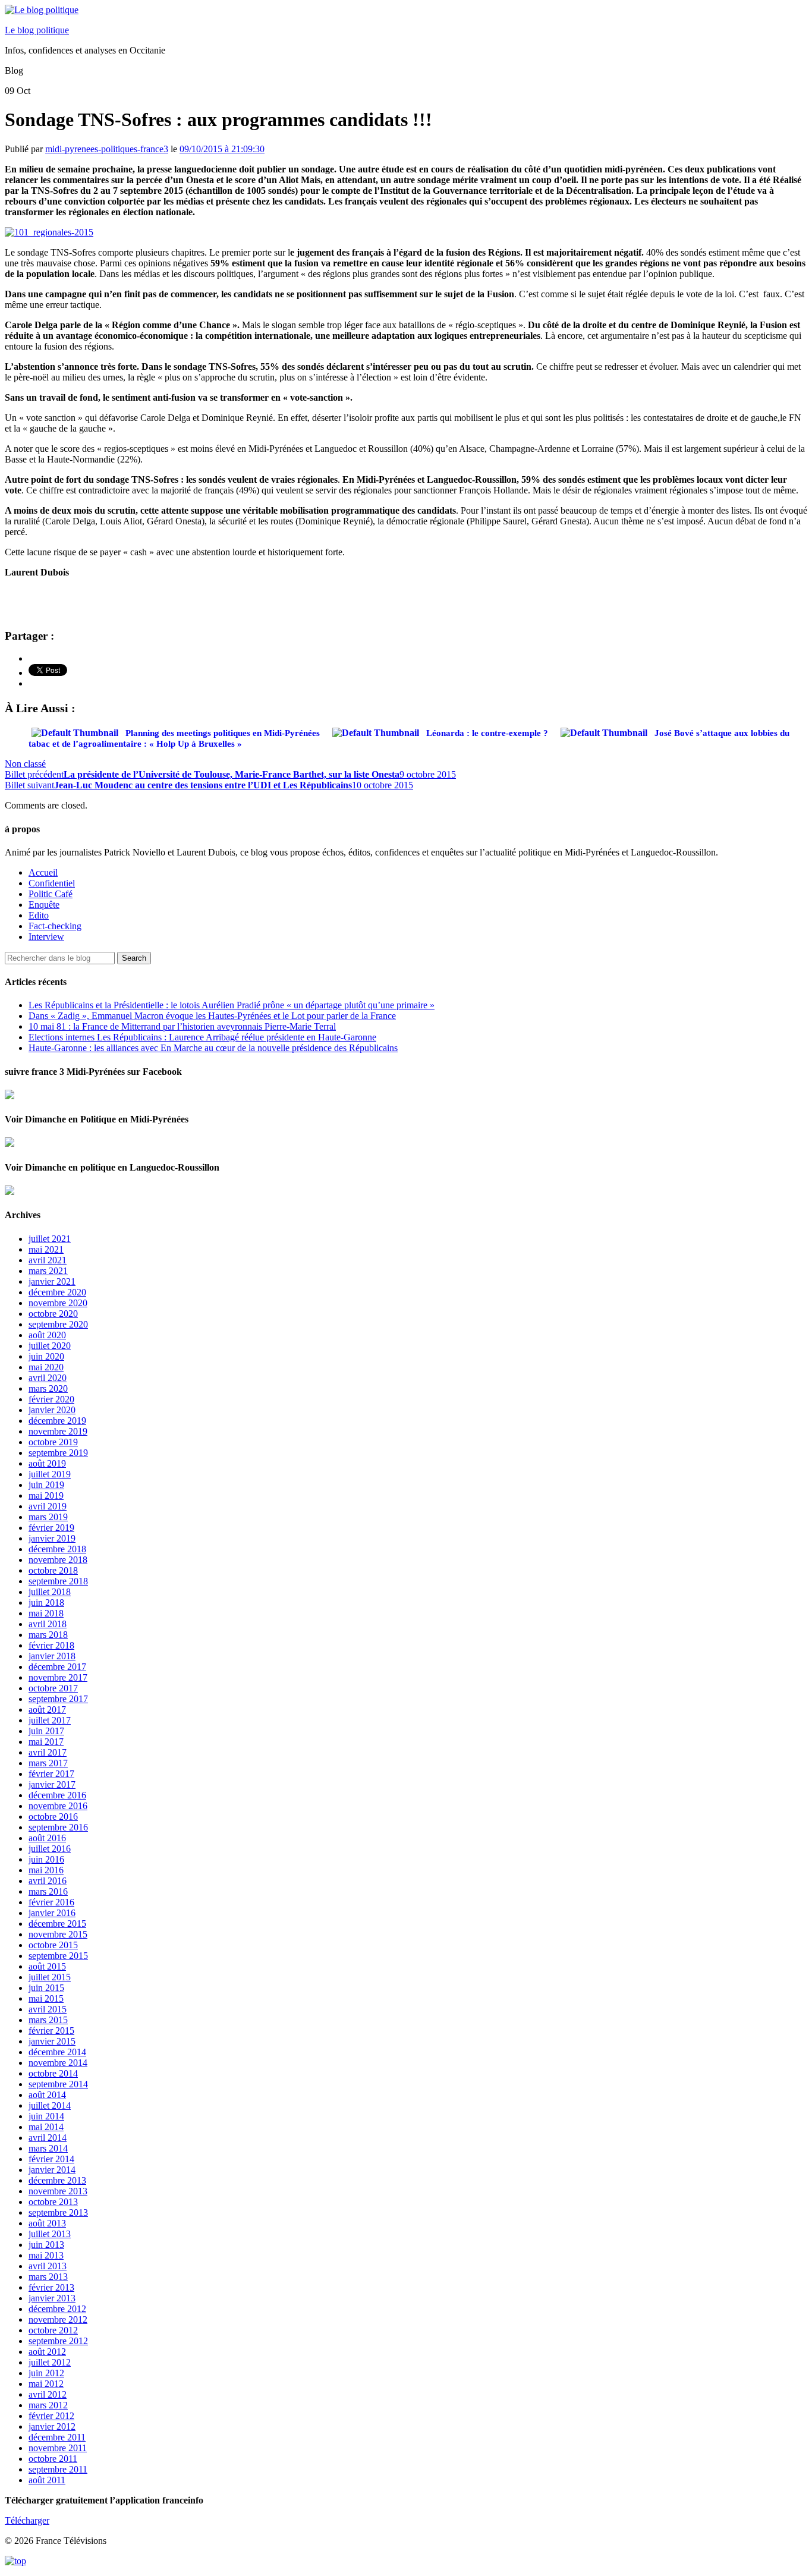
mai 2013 (46, 2255)
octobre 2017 (53, 1688)
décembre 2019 (57, 1421)
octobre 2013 (53, 2202)
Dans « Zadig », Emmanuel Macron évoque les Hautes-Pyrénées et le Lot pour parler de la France (212, 1016)
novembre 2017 (58, 1677)
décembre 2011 (57, 2437)
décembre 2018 (57, 1549)
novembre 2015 (58, 1934)
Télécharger (27, 2520)
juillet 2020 (50, 1346)
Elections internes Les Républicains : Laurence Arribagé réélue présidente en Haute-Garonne (202, 1037)
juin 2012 (46, 2373)
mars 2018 (48, 1635)
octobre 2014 (53, 2073)
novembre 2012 (58, 2319)
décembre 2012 (57, 2309)
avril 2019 (48, 1506)
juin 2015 (46, 1988)
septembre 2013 (58, 2212)
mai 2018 (46, 1613)
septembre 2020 (58, 1324)
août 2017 (47, 1710)
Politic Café (51, 894)
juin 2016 (46, 1859)
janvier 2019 (52, 1538)
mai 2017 (46, 1742)
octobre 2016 (53, 1817)
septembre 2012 (58, 2341)
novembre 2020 (58, 1303)
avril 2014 (48, 2138)
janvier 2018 (52, 1656)
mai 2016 (46, 1870)
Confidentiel (52, 883)
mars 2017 (48, 1763)
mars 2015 (48, 2020)
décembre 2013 (57, 2180)
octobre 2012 (53, 2330)
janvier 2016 (52, 1913)
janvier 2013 (52, 2298)
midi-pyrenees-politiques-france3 (107, 149)
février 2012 (51, 2416)
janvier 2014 (52, 2170)
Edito (39, 915)
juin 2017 (46, 1731)
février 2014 (51, 2159)
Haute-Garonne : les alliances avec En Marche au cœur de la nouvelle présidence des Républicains (213, 1048)
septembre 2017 (58, 1699)
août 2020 (47, 1335)
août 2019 (47, 1463)
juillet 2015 (50, 1977)
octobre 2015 (53, 1945)
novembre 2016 (58, 1806)
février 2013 (51, 2287)
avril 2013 (48, 2266)
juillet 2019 (50, 1474)
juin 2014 (46, 2116)
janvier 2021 (52, 1281)
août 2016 (47, 1838)
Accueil (43, 872)
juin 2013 (46, 2245)
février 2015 (51, 2031)
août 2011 (47, 2480)
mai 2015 (46, 1998)
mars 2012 (48, 2405)
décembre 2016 (57, 1795)
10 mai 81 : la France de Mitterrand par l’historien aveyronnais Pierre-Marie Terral (182, 1026)
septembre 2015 (58, 1956)
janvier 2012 (52, 2426)
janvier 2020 (52, 1410)
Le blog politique (37, 30)
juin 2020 (46, 1356)
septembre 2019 (58, 1453)
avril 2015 (48, 2009)
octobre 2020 (53, 1314)
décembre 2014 (57, 2052)
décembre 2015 (57, 1924)
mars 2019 (48, 1517)
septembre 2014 (58, 2084)
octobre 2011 (53, 2459)
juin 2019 (46, 1485)
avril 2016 (48, 1881)
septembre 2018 (58, 1581)
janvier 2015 (52, 2041)
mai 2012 (46, 2384)
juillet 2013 (50, 2234)
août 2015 (47, 1966)
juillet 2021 (50, 1239)
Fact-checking (55, 926)
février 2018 (51, 1645)
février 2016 (51, 1902)
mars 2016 (48, 1891)
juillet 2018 (50, 1592)
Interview (46, 937)
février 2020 (51, 1399)
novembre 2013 (58, 2191)
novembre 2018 (58, 1560)
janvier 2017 (52, 1784)
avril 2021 (48, 1260)
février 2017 (51, 1774)
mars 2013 (48, 2277)
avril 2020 (48, 1378)
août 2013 (47, 2223)
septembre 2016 (58, 1827)
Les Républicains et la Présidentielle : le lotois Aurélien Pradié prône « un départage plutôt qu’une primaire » (232, 1005)
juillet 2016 (50, 1849)
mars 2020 (48, 1388)
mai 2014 (46, 2127)
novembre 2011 (58, 2448)
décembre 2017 (57, 1667)
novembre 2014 (58, 2063)
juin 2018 (46, 1602)
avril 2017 (48, 1752)
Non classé (25, 764)
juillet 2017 (50, 1720)
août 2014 (47, 2095)
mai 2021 (46, 1249)
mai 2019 (46, 1495)
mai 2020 (46, 1367)
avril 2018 (48, 1624)
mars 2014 (48, 2148)
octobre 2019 (53, 1442)
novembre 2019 (58, 1431)
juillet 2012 (50, 2362)
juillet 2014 (50, 2105)
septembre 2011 (58, 2469)
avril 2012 (48, 2394)
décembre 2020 (57, 1292)
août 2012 (47, 2352)
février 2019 (51, 1528)
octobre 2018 (53, 1570)
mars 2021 (48, 1271)
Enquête (44, 905)
